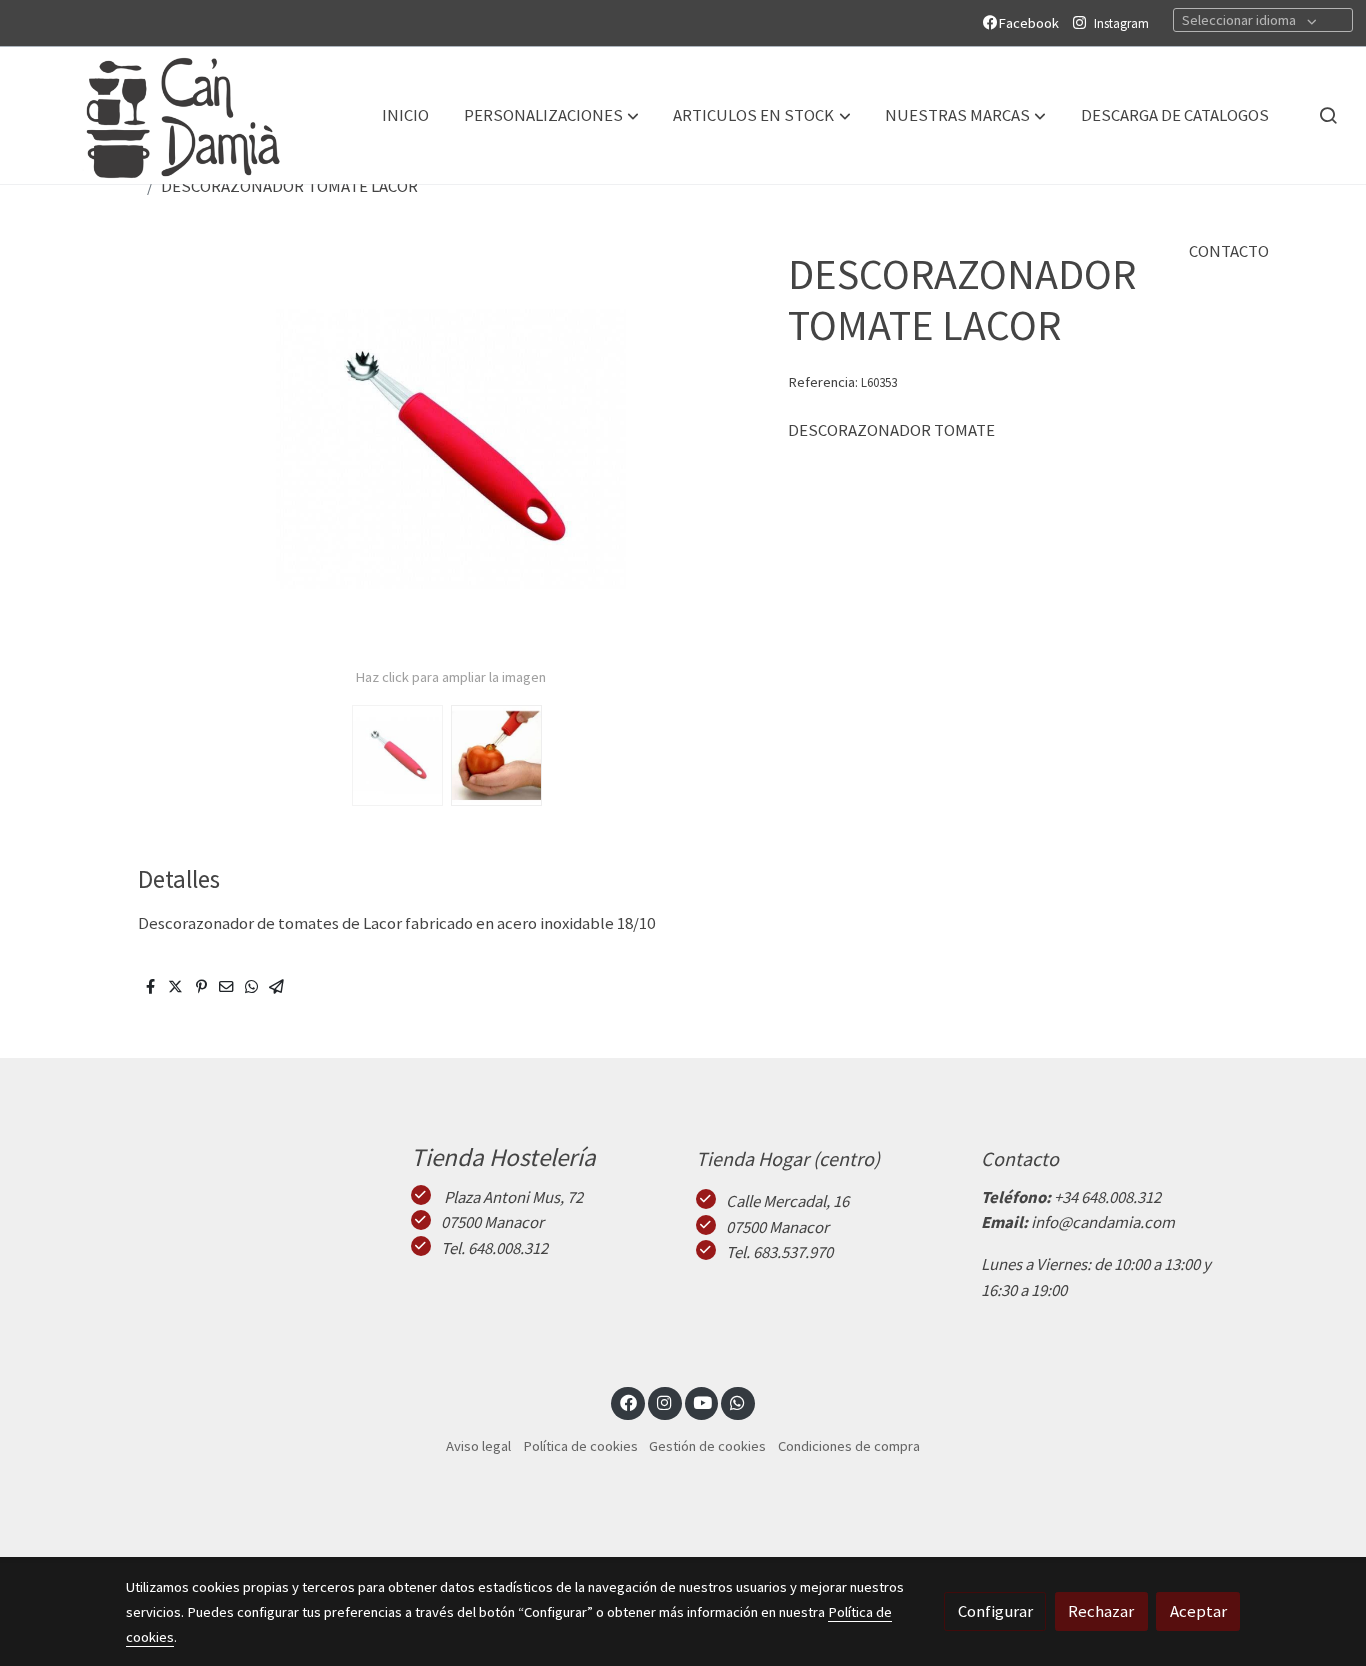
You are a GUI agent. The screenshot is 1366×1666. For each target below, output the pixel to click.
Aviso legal (478, 1446)
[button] (551, 115)
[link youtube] (703, 1401)
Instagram (1121, 23)
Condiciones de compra (849, 1446)
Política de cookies (580, 1446)
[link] (161, 115)
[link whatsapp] (738, 1401)
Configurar (995, 1611)
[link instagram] (665, 1401)
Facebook (1031, 23)
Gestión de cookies (707, 1446)
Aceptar (1198, 1611)
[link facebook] (628, 1401)
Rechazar (1101, 1611)
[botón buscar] (1328, 115)
